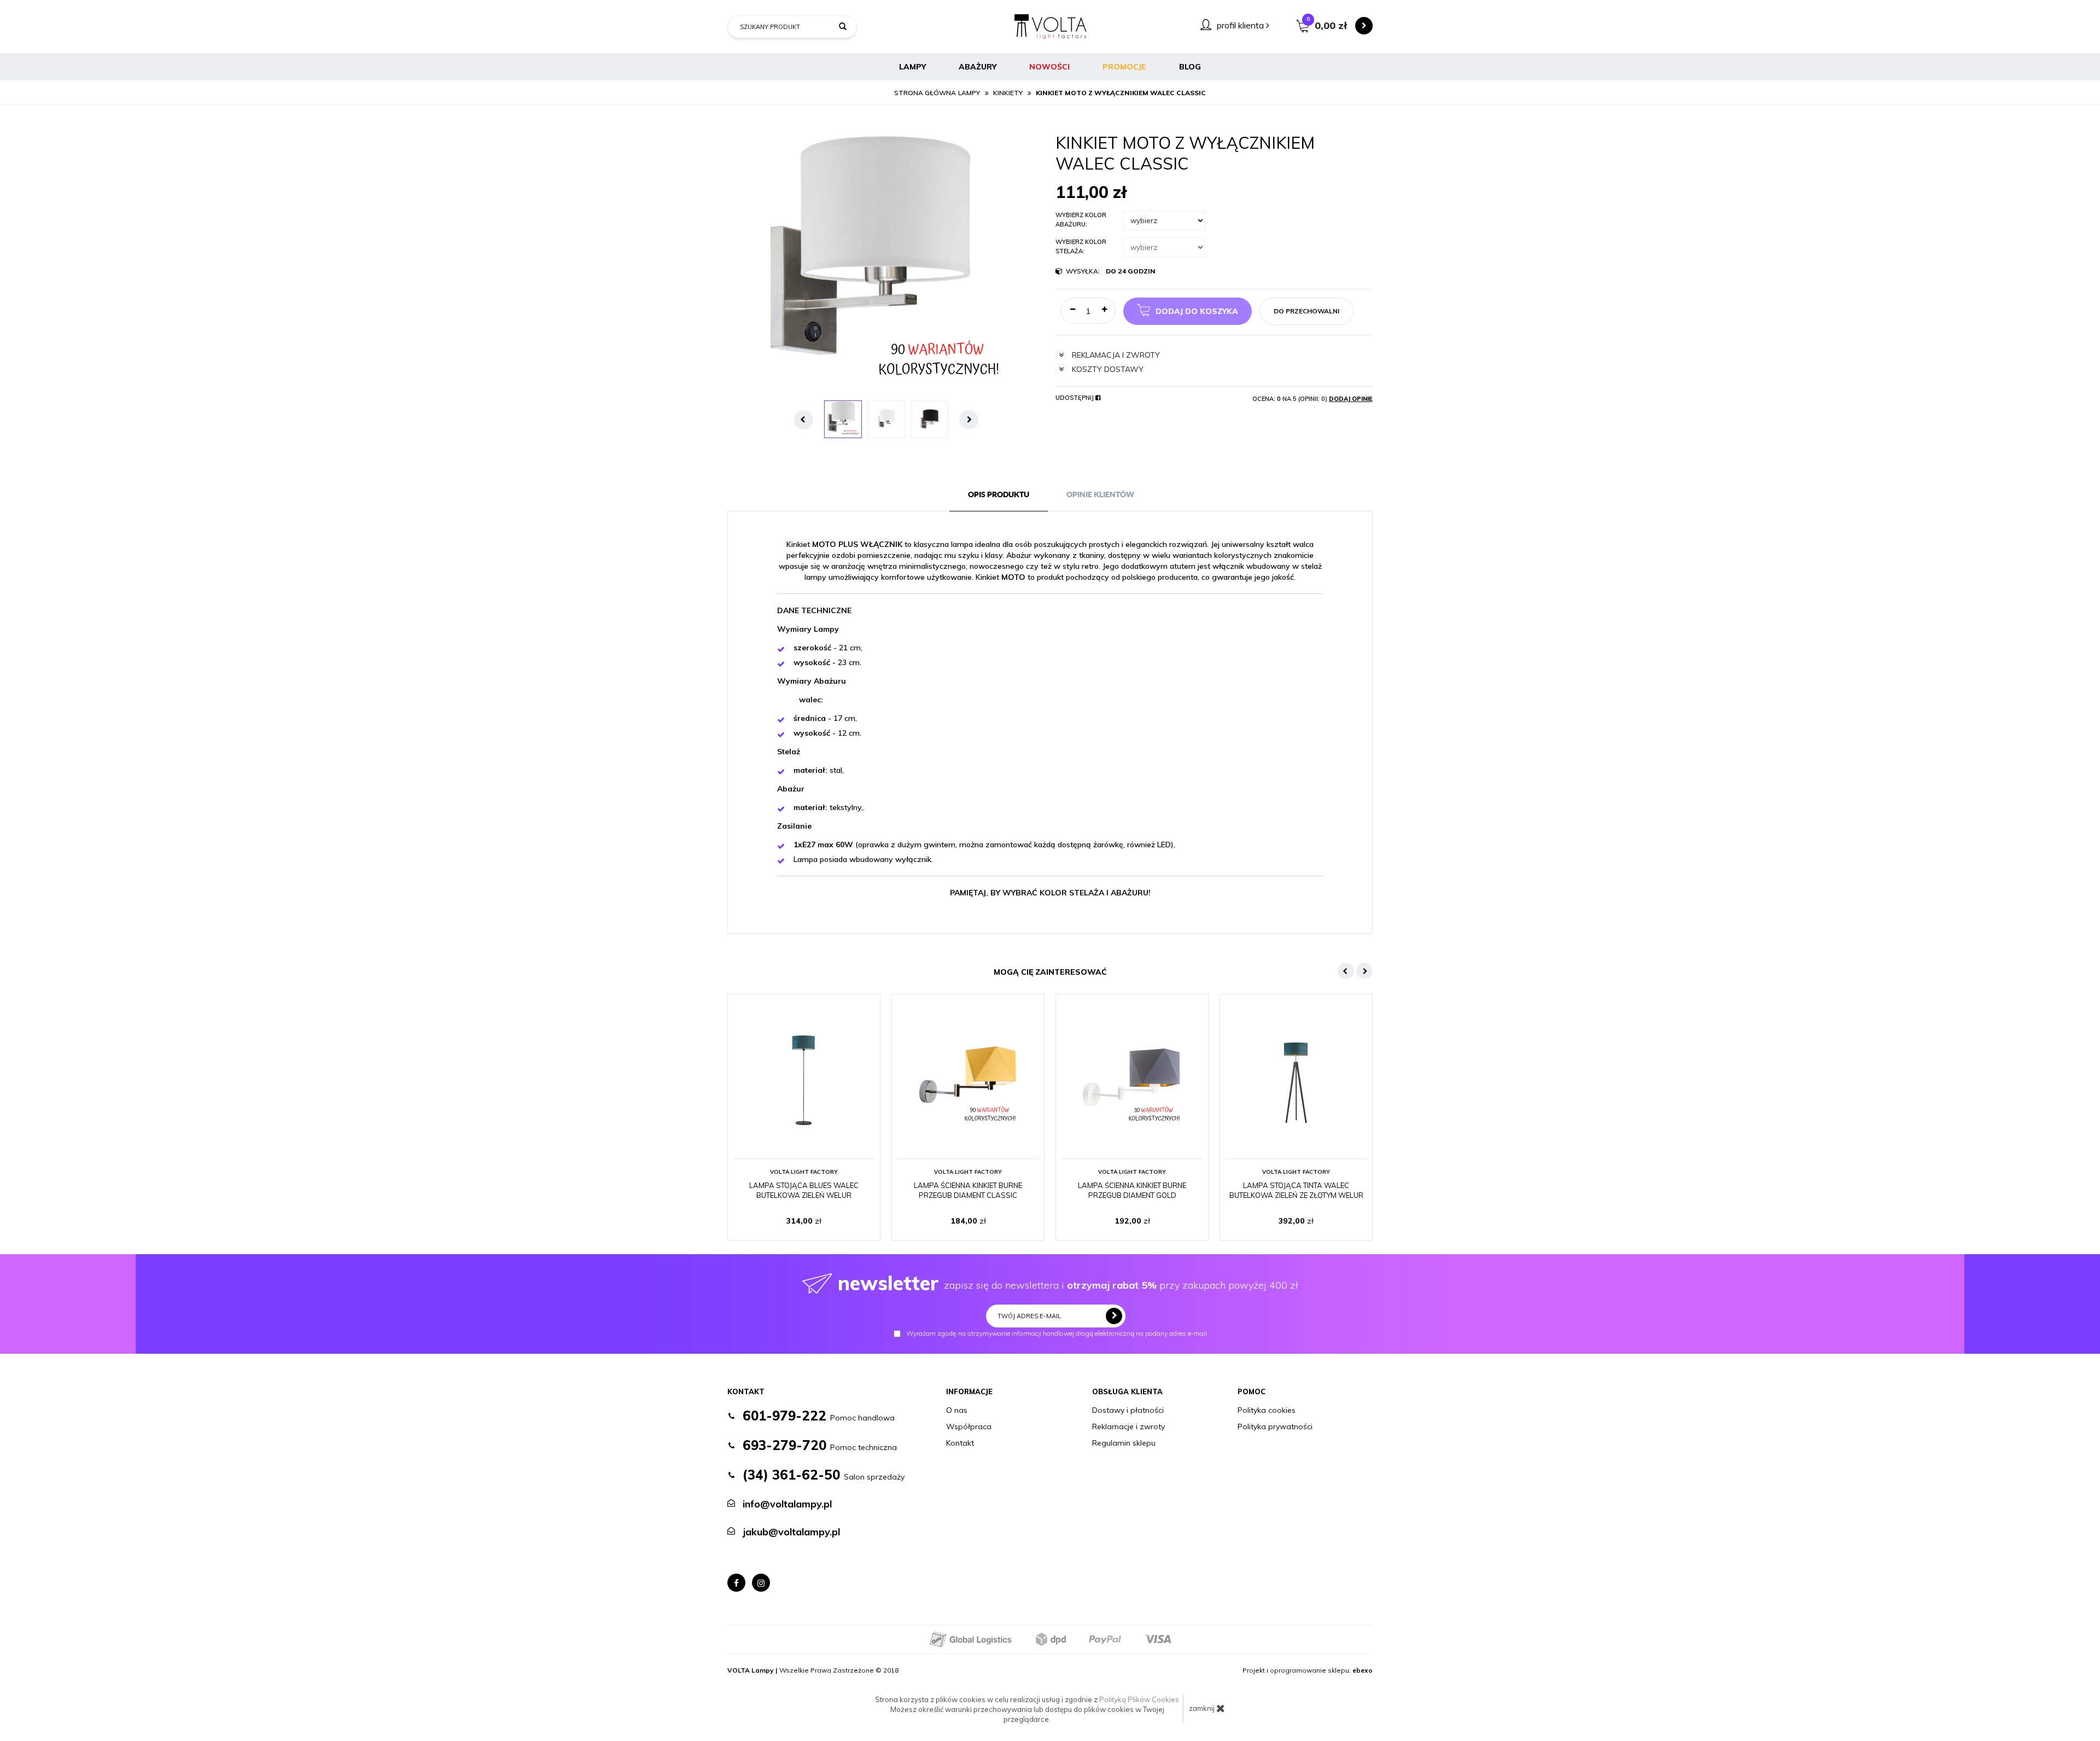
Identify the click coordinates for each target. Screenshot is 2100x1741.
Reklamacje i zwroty (1128, 1426)
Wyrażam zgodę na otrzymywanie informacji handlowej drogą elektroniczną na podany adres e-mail (1057, 1334)
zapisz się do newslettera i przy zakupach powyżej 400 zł (1068, 1283)
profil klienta (1241, 25)
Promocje (1124, 67)
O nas (957, 1410)
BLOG (1190, 67)
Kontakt (960, 1443)
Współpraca (969, 1426)
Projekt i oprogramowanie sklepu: (1308, 1670)
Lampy (912, 67)
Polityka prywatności (1275, 1426)
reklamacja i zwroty (1116, 355)
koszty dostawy (1108, 369)
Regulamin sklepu (1124, 1443)
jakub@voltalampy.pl (791, 1532)
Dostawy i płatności (1128, 1410)
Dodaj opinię (1351, 399)
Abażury (978, 67)
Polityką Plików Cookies (1139, 1699)
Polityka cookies (1267, 1410)
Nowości (1049, 67)
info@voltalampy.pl (787, 1504)
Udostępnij (1075, 398)
